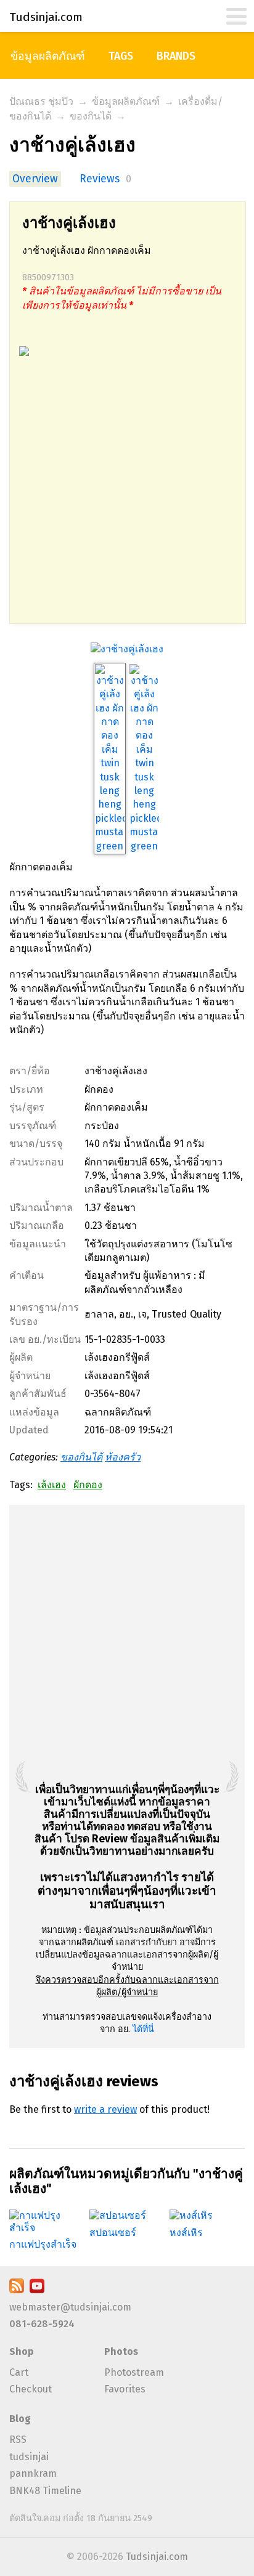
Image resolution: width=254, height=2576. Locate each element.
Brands (176, 56)
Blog (20, 2419)
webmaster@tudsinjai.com (70, 2307)
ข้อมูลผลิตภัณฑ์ (48, 56)
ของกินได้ (91, 116)
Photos (121, 2351)
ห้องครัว (123, 1457)
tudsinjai (29, 2457)
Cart (19, 2372)
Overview (35, 179)
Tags (121, 56)
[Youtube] (37, 2290)
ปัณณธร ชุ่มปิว (41, 101)
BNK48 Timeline (45, 2491)
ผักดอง (88, 1485)
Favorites (125, 2389)
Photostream (134, 2372)
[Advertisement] (127, 496)
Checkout (31, 2389)
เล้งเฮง (52, 1485)
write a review (105, 2109)
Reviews (100, 179)
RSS (18, 2440)
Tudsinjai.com (157, 2557)
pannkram (33, 2473)
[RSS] (17, 2290)
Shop (22, 2351)
